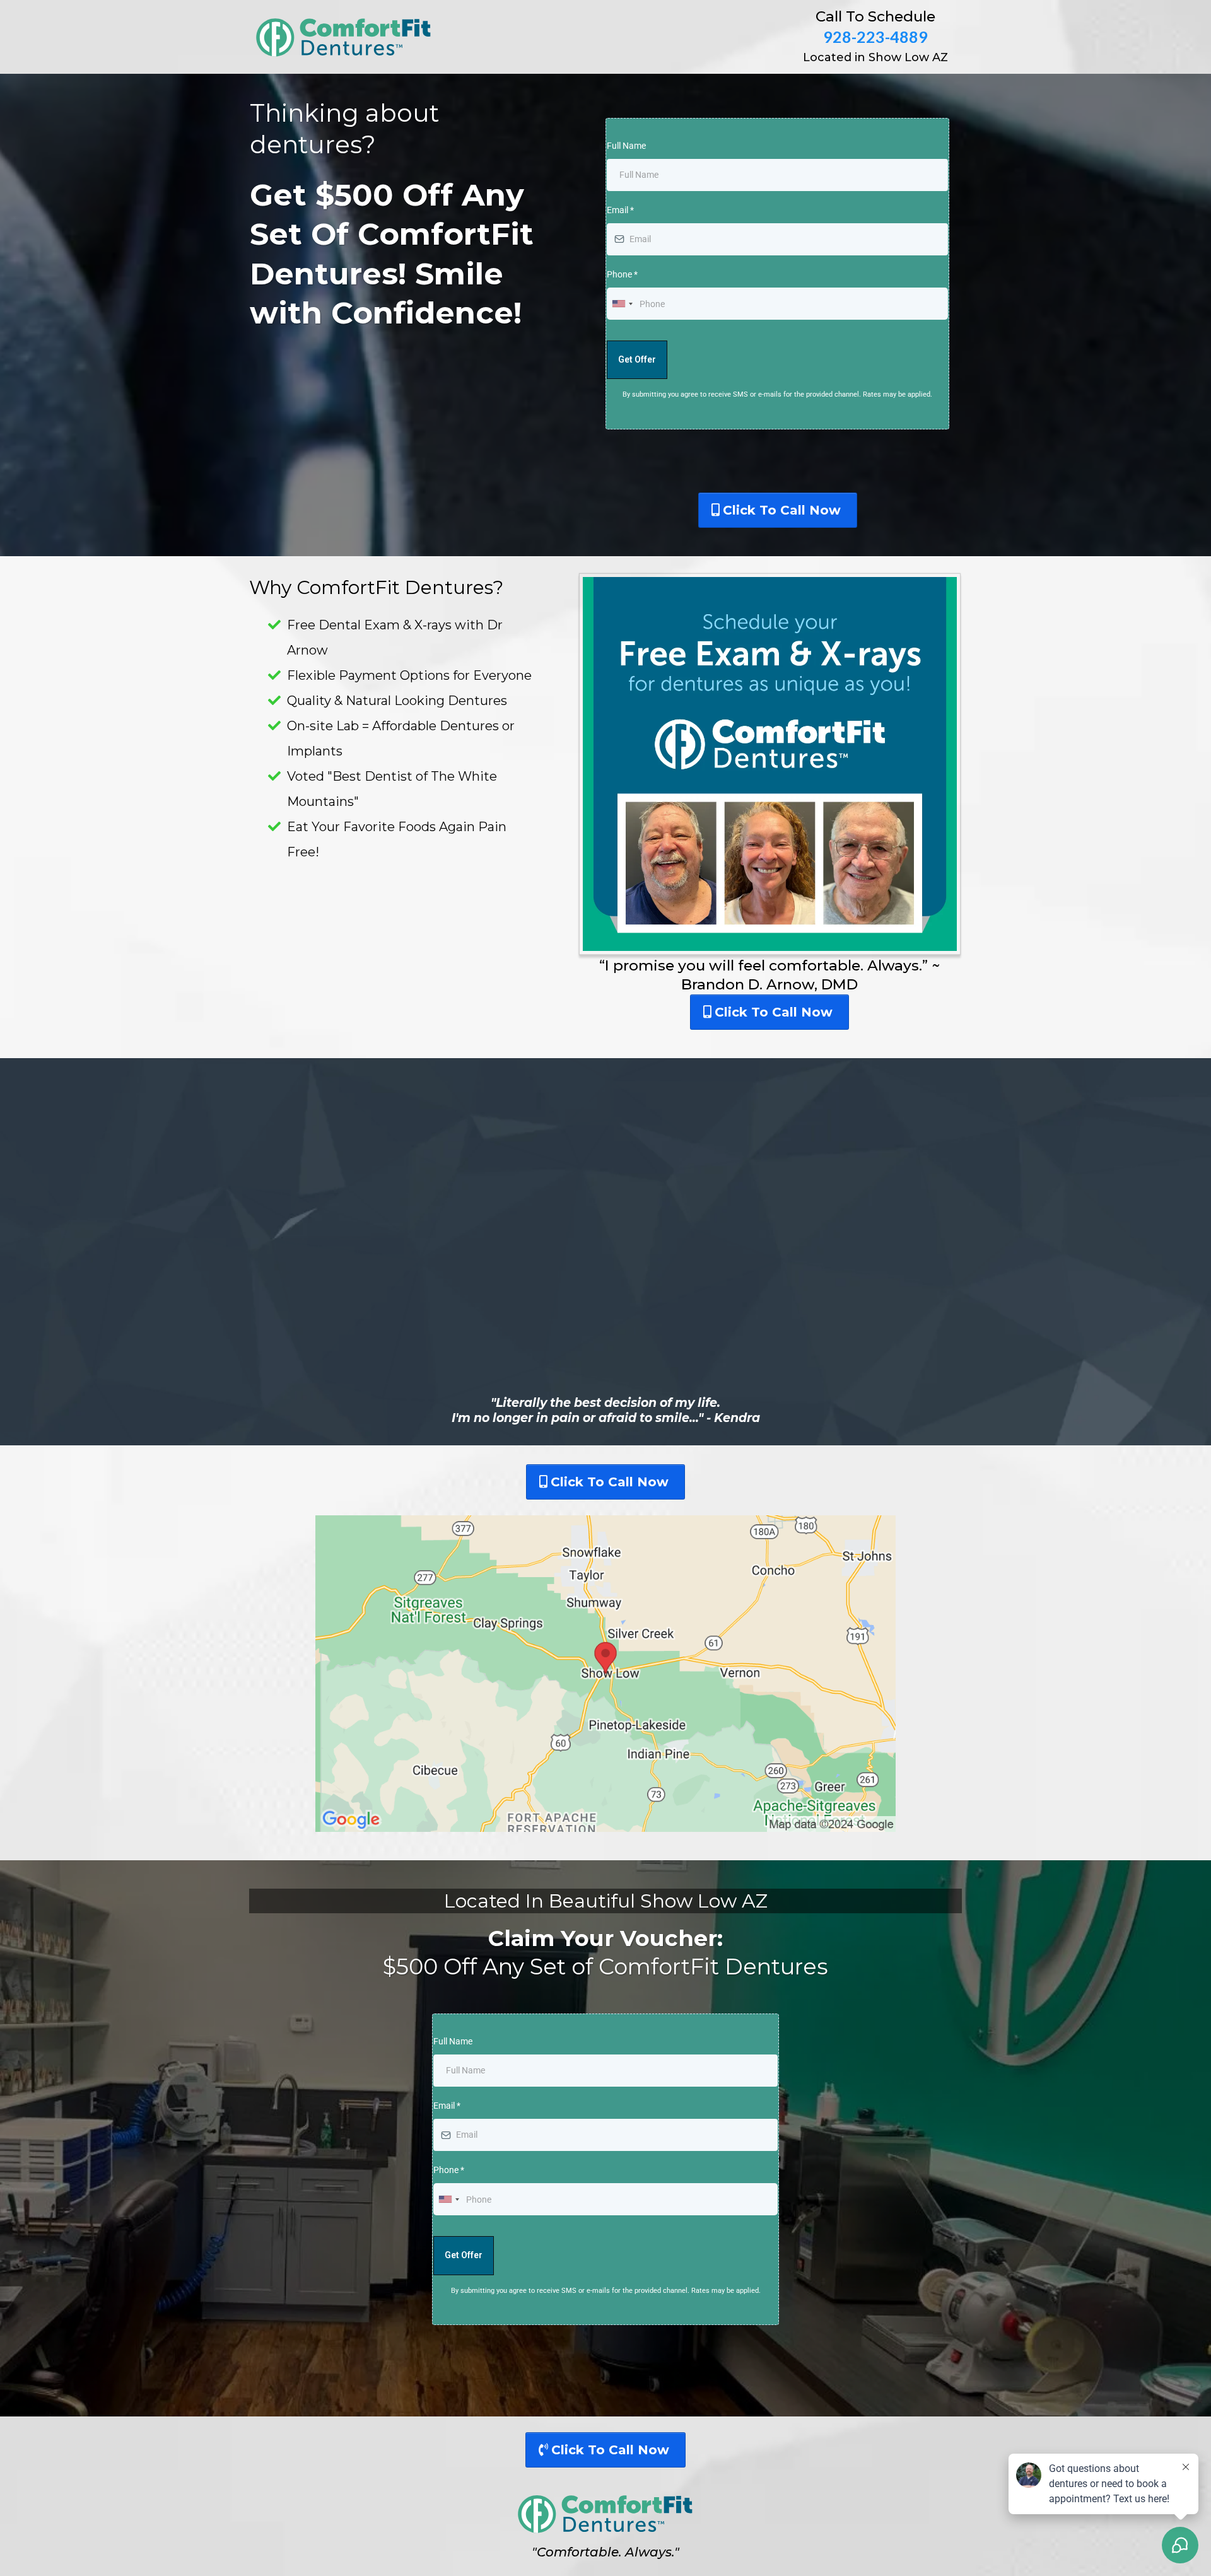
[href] (605, 1674)
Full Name (626, 146)
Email (620, 210)
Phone (622, 274)
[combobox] (622, 304)
